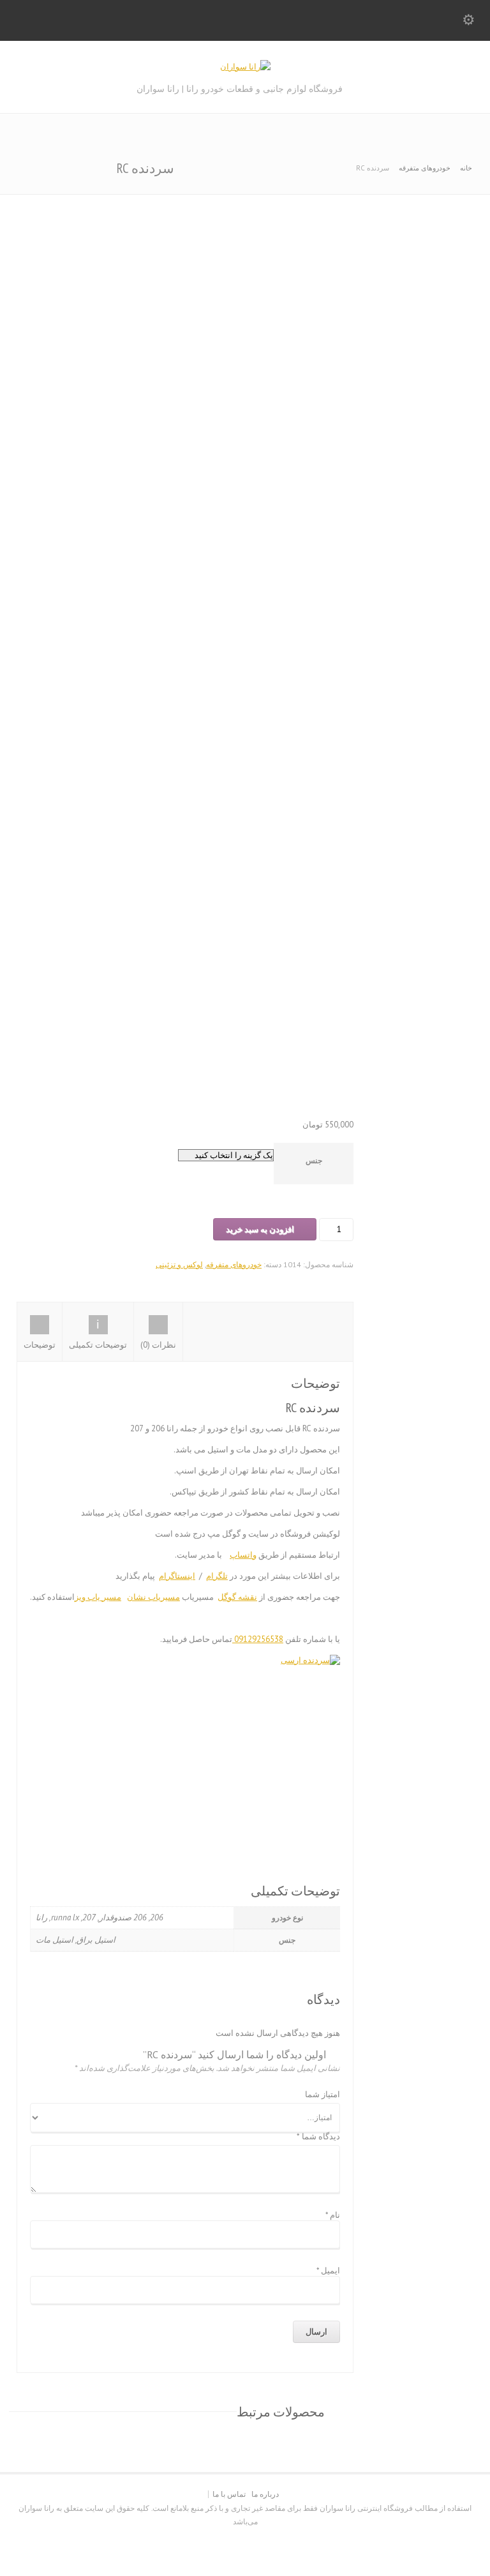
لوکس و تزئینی (179, 1264)
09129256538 (258, 1639)
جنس (314, 1160)
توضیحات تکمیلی (98, 1345)
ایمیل (328, 2271)
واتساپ (243, 1555)
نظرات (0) (158, 1345)
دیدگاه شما (318, 2137)
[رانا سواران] (245, 67)
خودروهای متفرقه (425, 168)
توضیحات (40, 1345)
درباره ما (265, 2494)
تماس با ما (229, 2494)
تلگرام (217, 1576)
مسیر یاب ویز (98, 1597)
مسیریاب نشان (153, 1597)
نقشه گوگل (237, 1597)
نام (333, 2215)
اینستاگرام (177, 1576)
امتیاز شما (323, 2095)
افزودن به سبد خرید (260, 1229)
